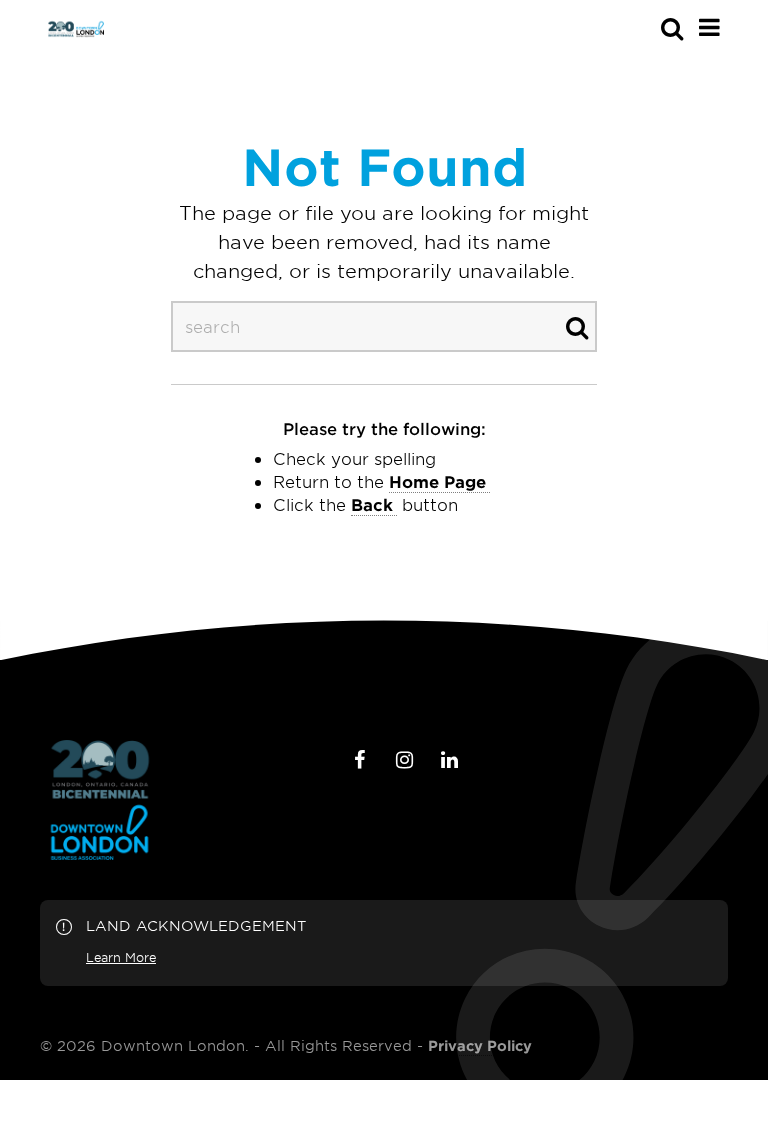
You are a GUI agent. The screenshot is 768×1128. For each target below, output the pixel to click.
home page (437, 481)
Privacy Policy (480, 1046)
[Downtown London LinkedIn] (449, 760)
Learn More (121, 957)
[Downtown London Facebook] (359, 760)
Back (372, 504)
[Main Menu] (709, 27)
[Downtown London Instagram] (404, 760)
